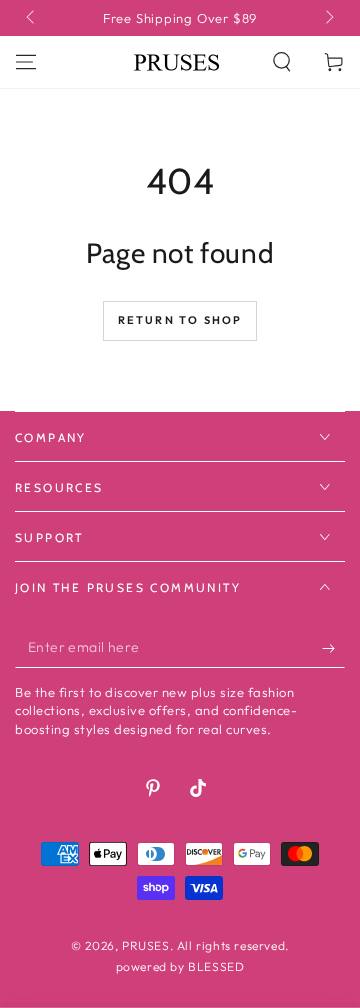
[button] (282, 62)
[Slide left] (32, 18)
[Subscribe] (333, 648)
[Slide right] (328, 18)
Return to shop (180, 320)
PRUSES (146, 945)
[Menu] (26, 62)
